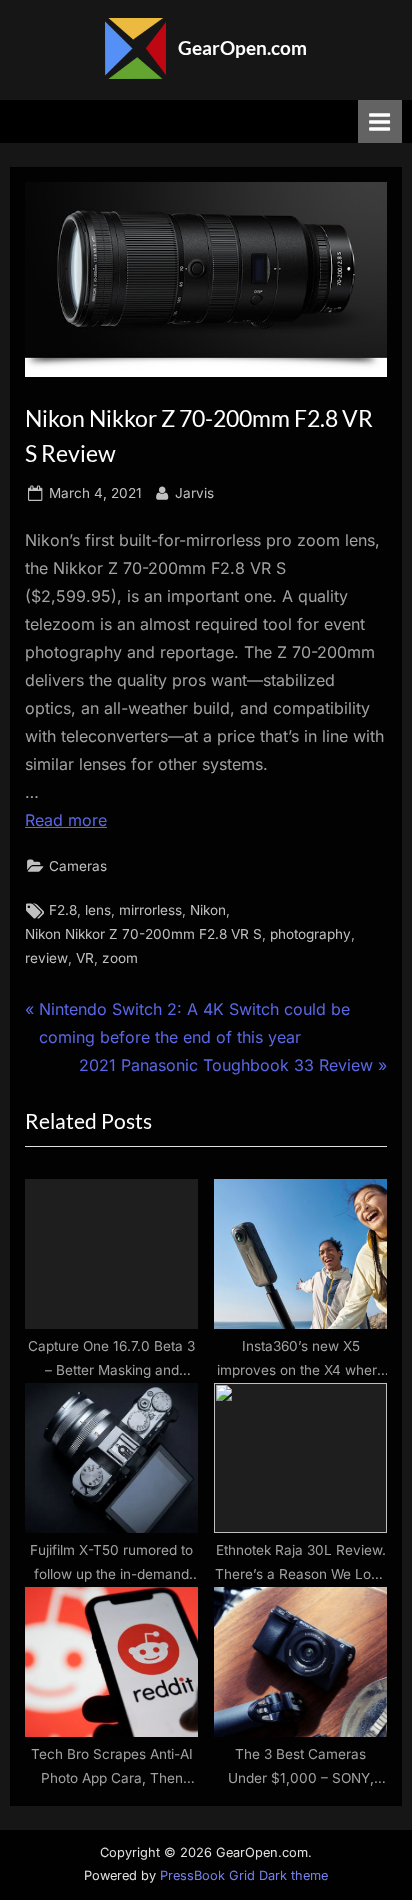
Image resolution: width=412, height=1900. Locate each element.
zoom (120, 958)
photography (310, 934)
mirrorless (150, 910)
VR (85, 958)
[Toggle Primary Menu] (380, 121)
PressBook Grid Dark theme (244, 1875)
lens (98, 910)
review (46, 958)
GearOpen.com (242, 47)
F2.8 (63, 910)
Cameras (78, 866)
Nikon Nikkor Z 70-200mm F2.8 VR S (143, 934)
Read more (66, 820)
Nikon (208, 910)
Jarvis (194, 492)
